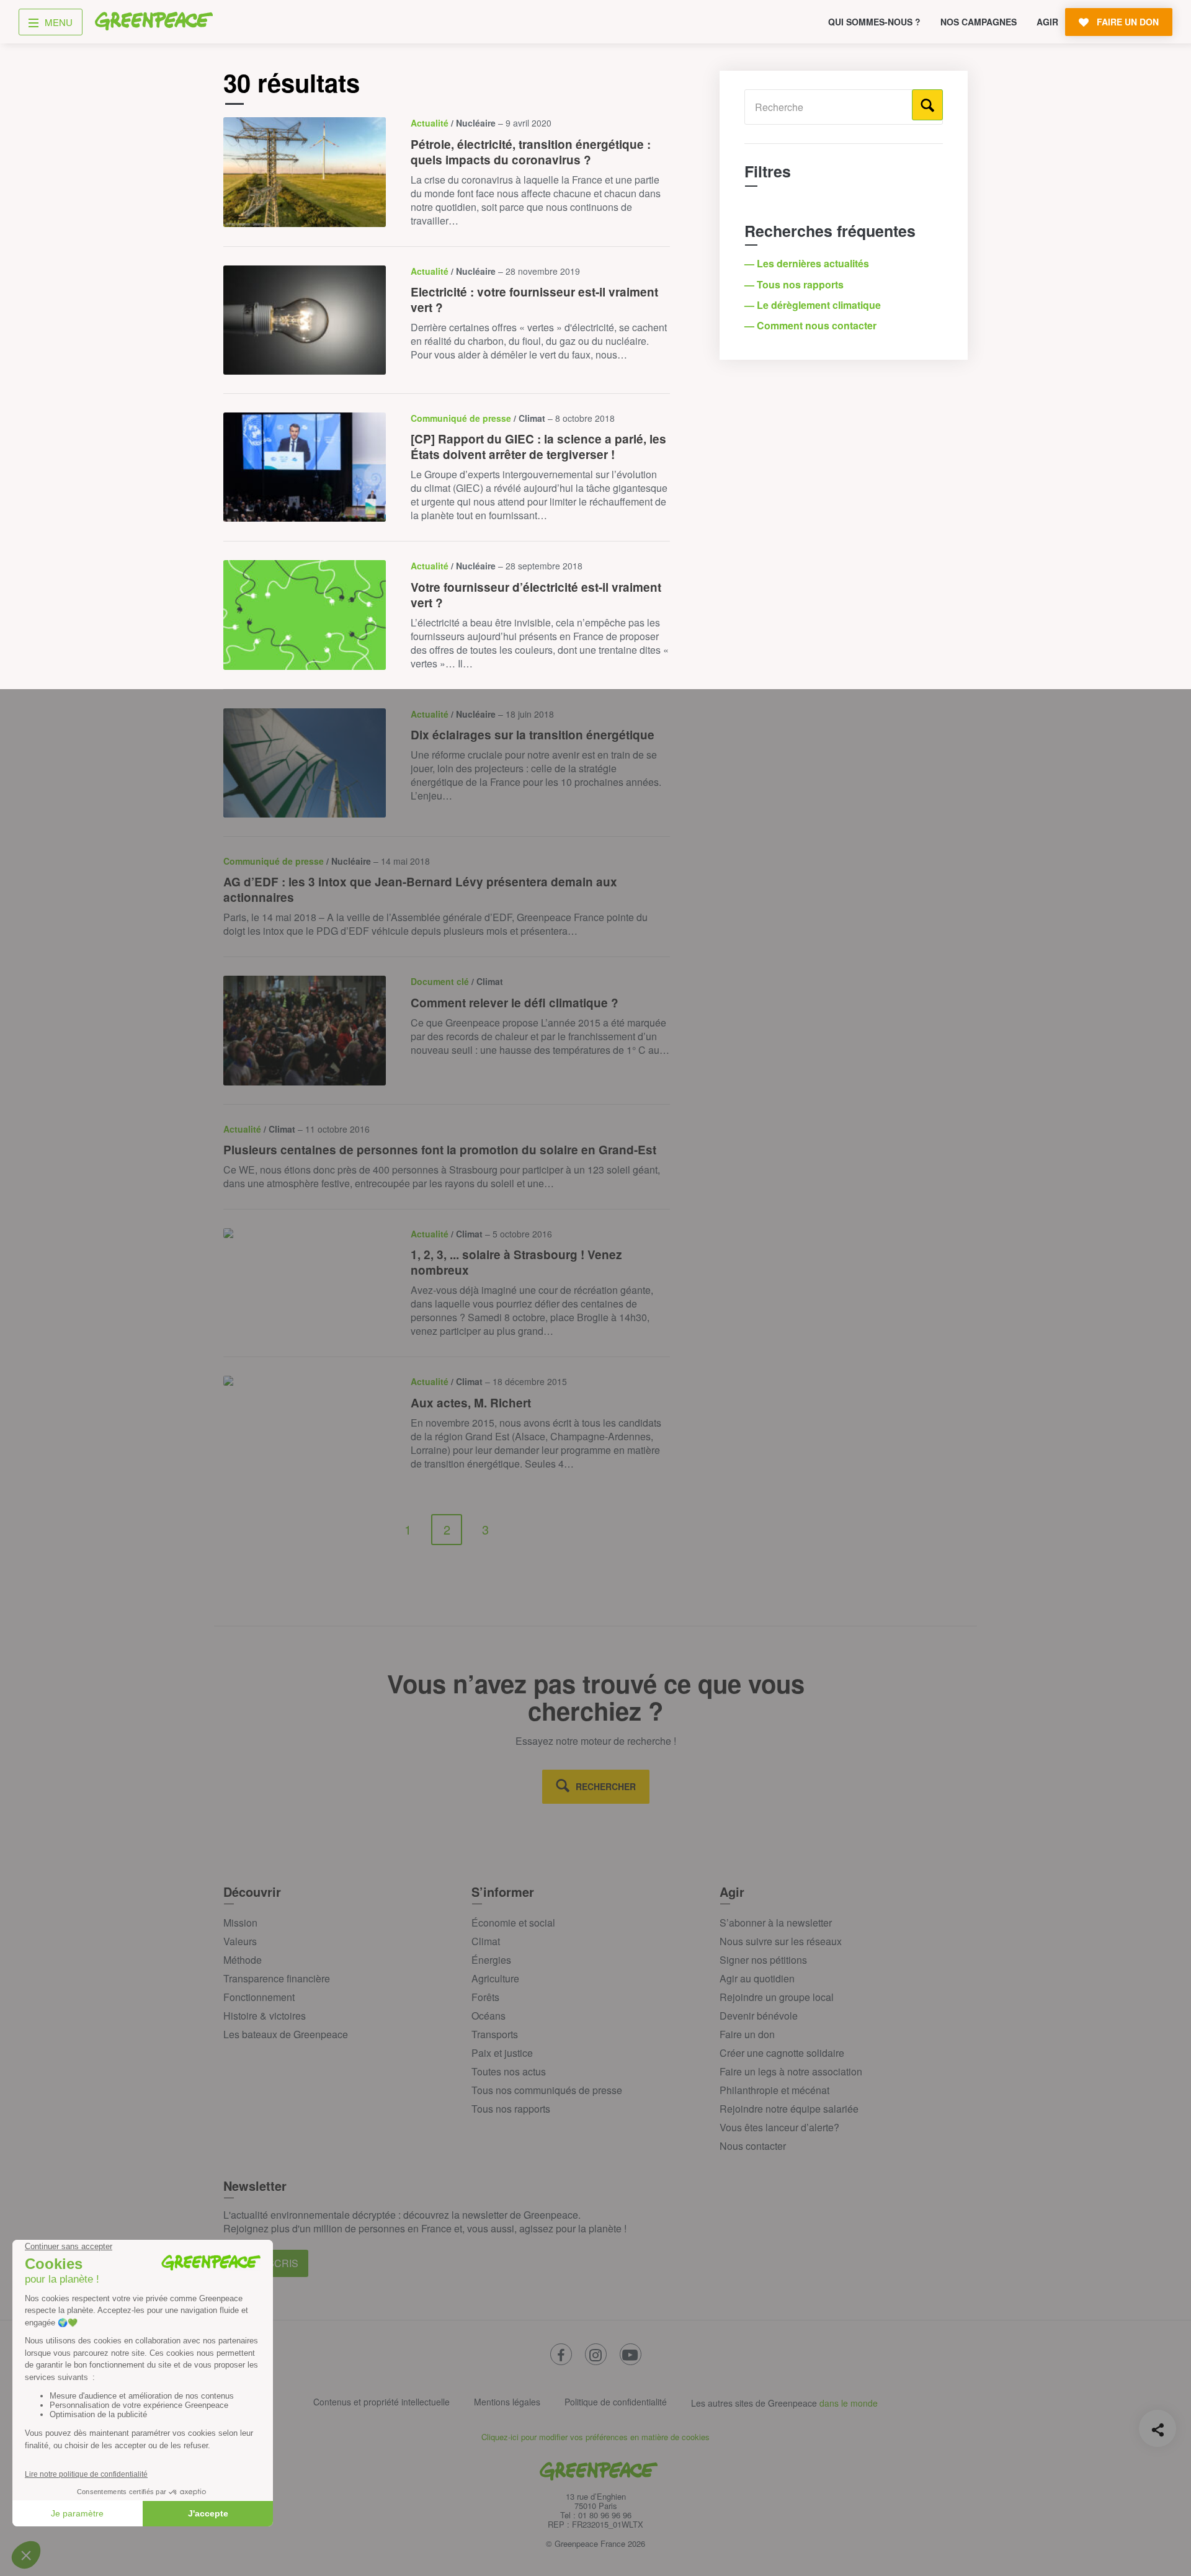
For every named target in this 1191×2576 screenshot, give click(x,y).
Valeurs (240, 1941)
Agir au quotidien (757, 1978)
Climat (486, 1941)
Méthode (243, 1960)
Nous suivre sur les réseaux (781, 1941)
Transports (495, 2034)
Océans (488, 2016)
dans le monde (849, 2403)
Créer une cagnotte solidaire (782, 2053)
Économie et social (513, 1923)
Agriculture (495, 1978)
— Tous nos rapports (795, 284)
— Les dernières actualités (808, 263)
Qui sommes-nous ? (874, 22)
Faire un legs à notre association (791, 2071)
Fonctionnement (259, 1997)
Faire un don (747, 2034)
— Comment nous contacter (812, 325)
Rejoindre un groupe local (777, 1997)
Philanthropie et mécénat (774, 2090)
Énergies (491, 1960)
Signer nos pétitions (763, 1960)
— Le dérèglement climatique (814, 305)
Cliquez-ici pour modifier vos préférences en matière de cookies (595, 2437)
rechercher (606, 1786)
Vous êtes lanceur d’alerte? (779, 2127)
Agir (1047, 22)
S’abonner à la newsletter (776, 1923)
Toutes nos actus (509, 2071)
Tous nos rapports (511, 2109)
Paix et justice (502, 2053)
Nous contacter (753, 2146)
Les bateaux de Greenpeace (286, 2034)
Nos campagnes (979, 22)
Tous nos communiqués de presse (547, 2090)
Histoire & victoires (265, 2016)
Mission (240, 1923)
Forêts (485, 1997)
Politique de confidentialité (616, 2402)
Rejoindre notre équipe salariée (789, 2109)
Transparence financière (277, 1978)
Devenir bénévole (759, 2016)
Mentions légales (507, 2402)
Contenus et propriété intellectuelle (381, 2402)
